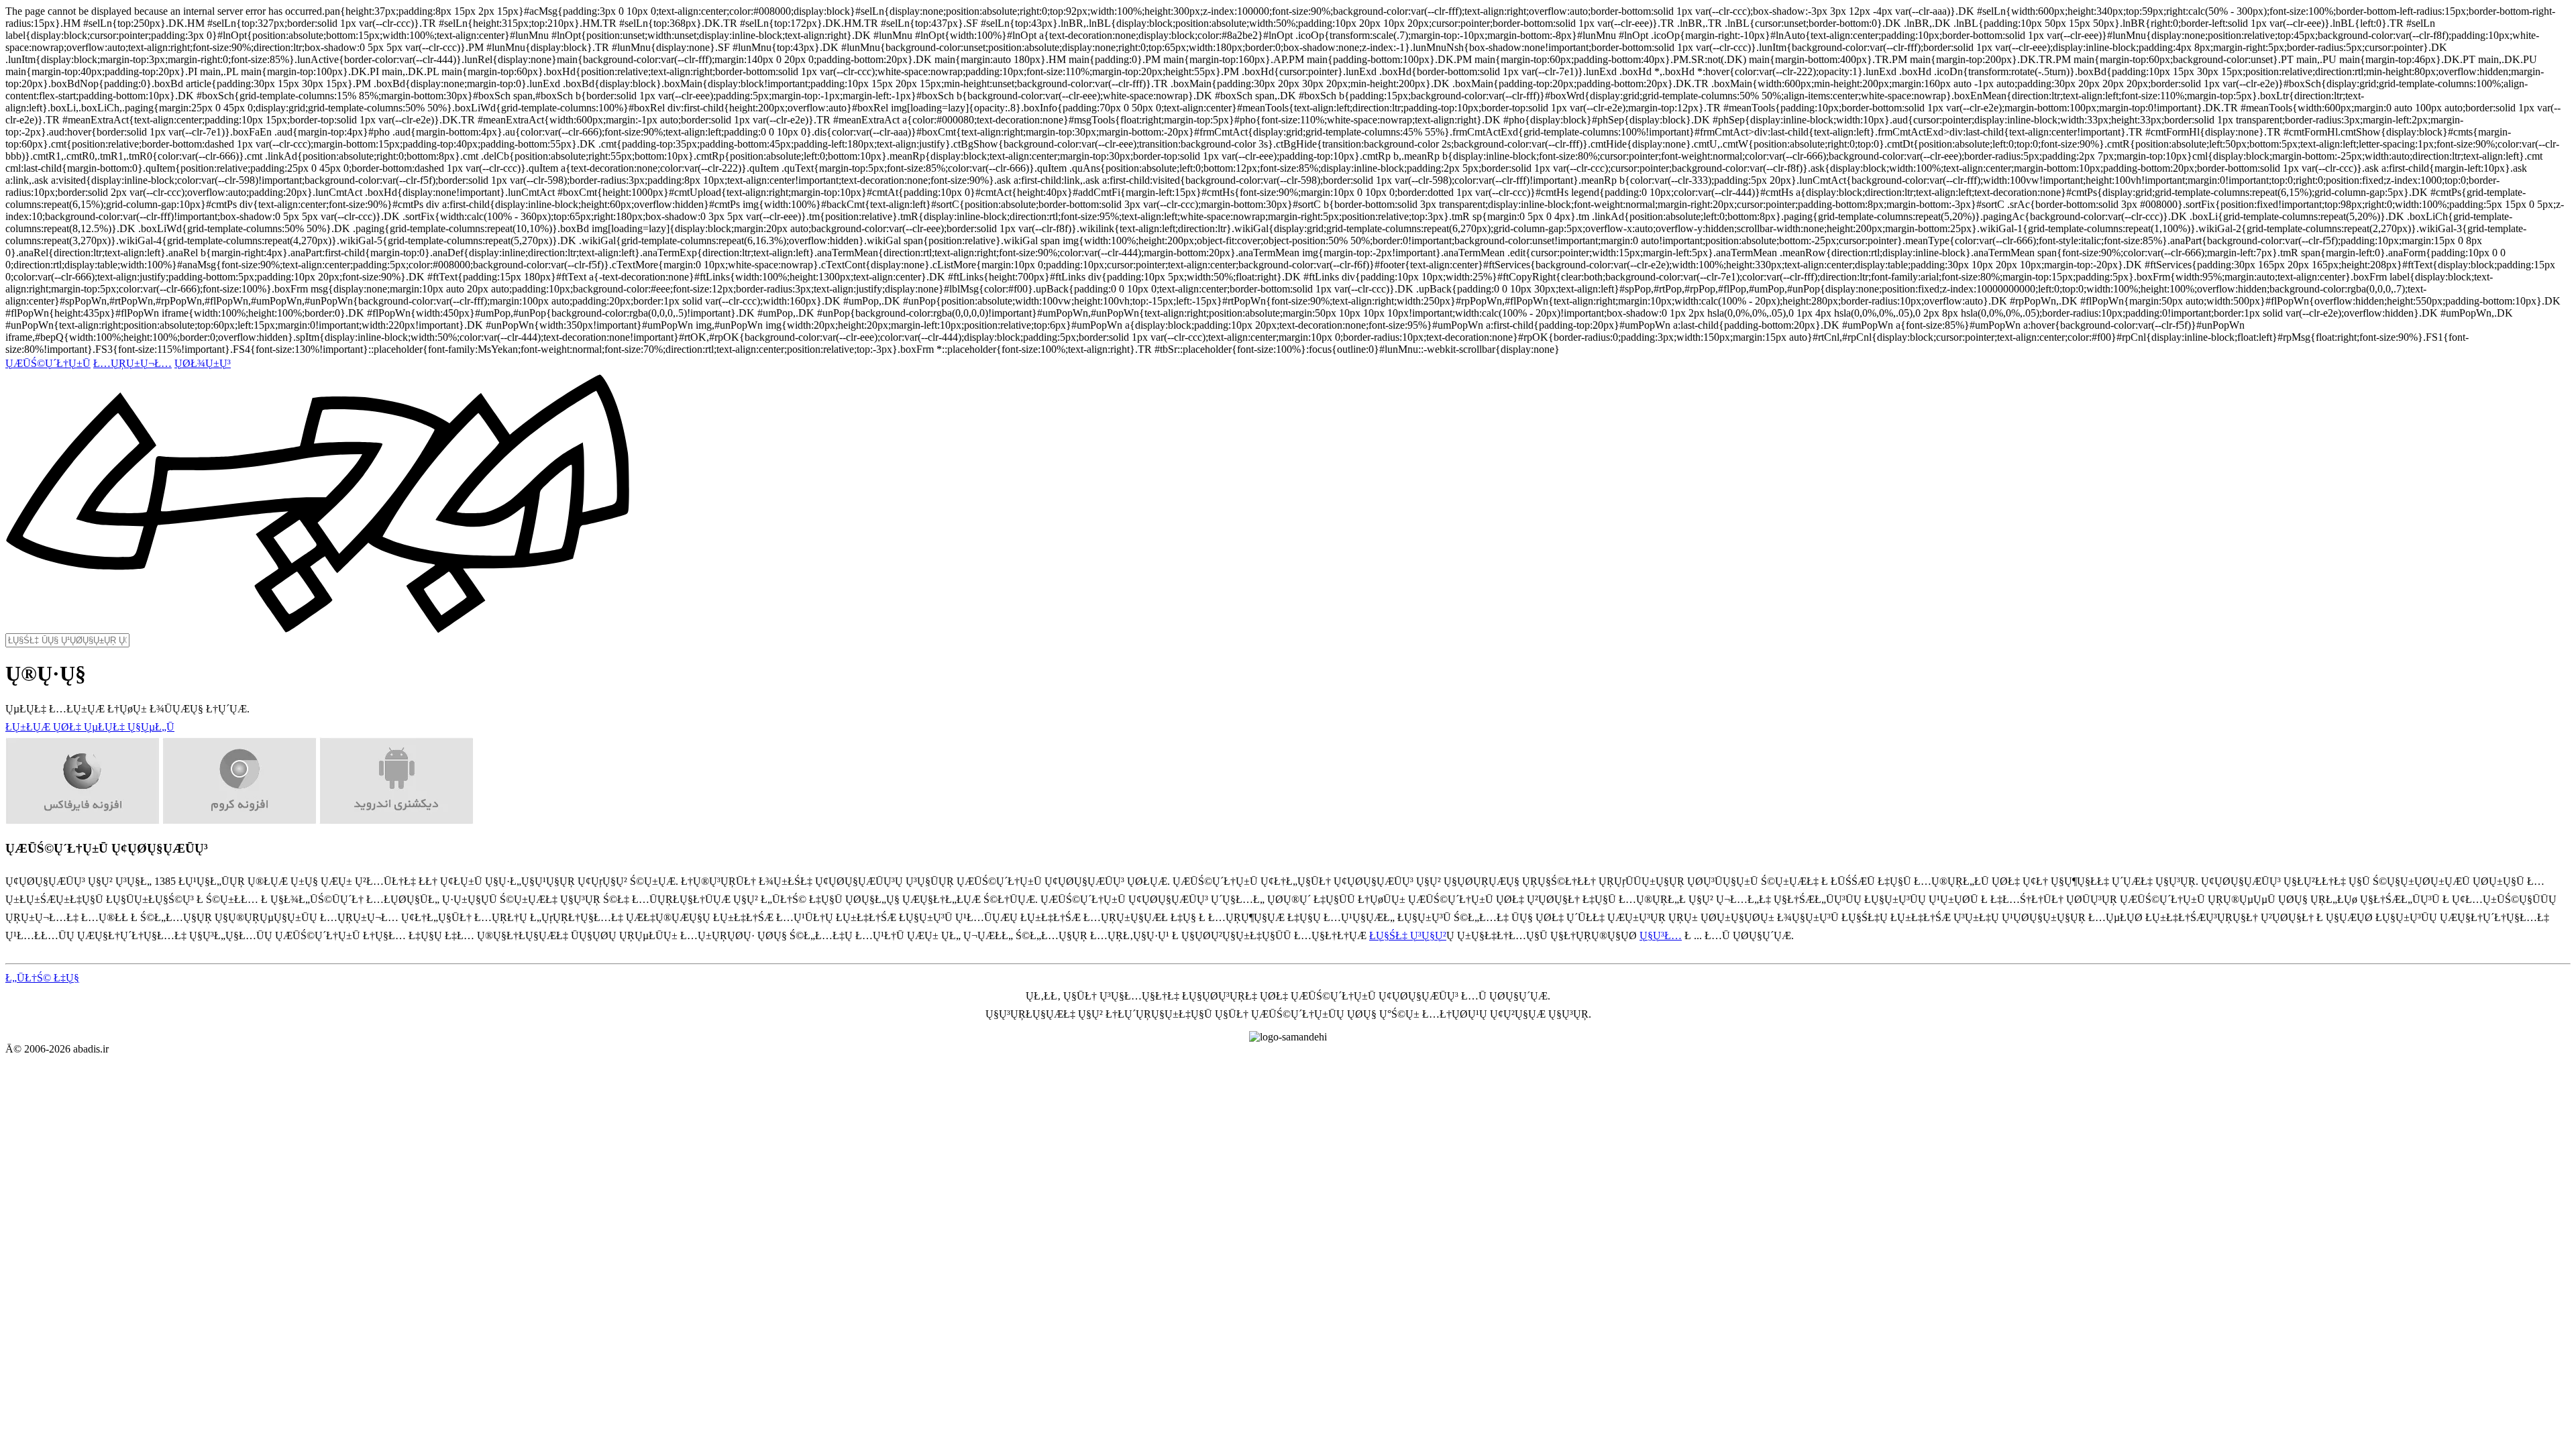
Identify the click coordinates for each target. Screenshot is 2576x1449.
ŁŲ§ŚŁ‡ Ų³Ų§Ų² (1408, 935)
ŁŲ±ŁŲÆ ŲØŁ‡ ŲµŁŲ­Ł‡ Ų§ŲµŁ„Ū (90, 727)
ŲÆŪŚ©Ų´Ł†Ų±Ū (48, 363)
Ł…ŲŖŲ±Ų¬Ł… (132, 363)
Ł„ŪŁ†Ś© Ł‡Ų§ (42, 978)
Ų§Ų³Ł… (1661, 935)
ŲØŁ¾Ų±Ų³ (203, 363)
